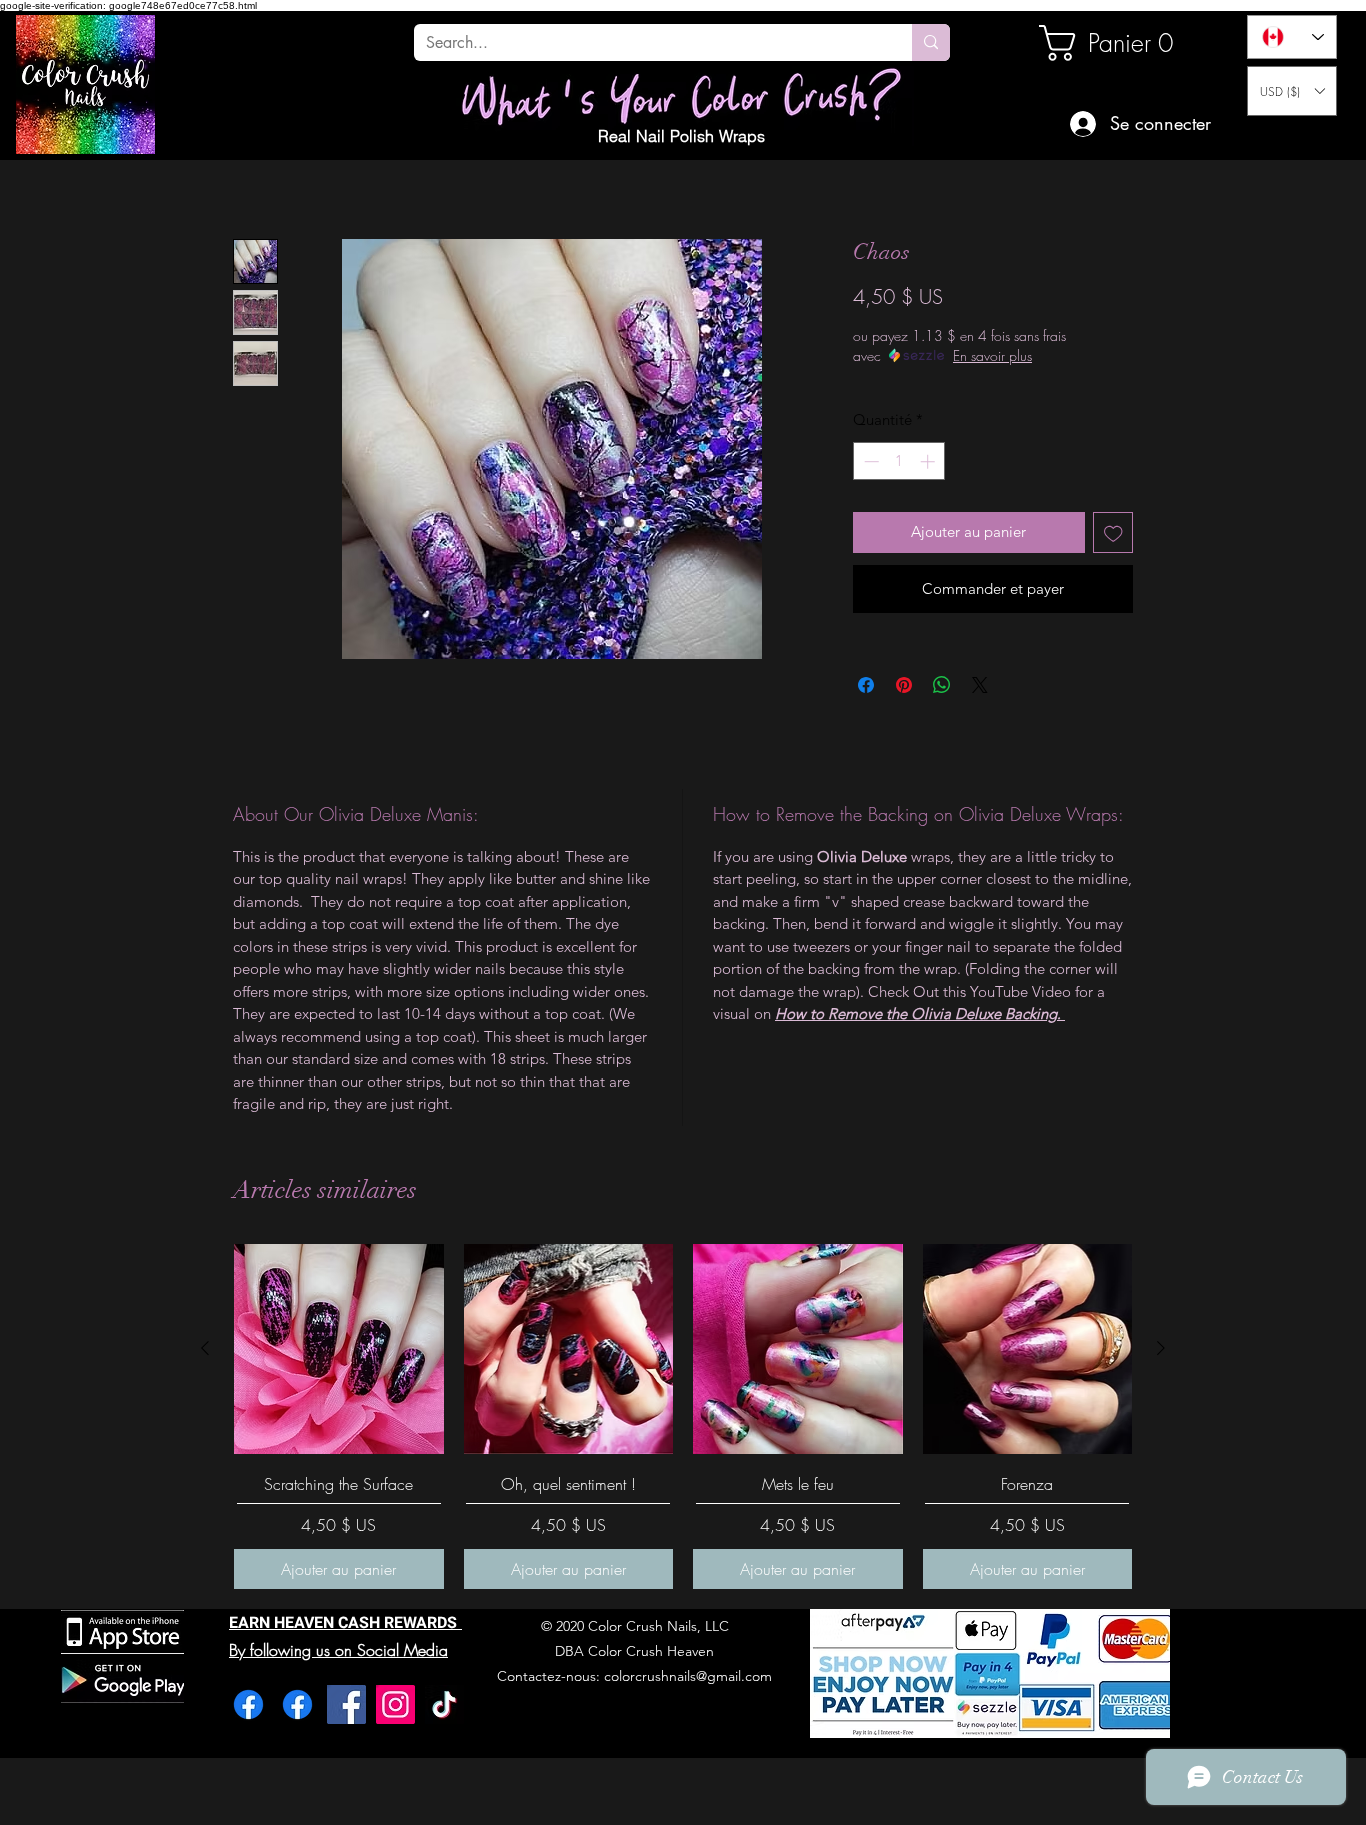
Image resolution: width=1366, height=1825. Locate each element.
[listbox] (1292, 91)
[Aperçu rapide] (339, 1349)
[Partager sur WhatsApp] (942, 685)
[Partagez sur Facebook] (866, 685)
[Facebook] (248, 1704)
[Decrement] (869, 461)
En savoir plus (992, 355)
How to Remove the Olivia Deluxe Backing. (920, 1013)
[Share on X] (980, 685)
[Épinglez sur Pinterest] (904, 685)
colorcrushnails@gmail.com (688, 1676)
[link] (1107, 43)
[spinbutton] (899, 461)
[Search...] (931, 42)
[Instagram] (395, 1704)
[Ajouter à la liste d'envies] (1113, 532)
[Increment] (929, 461)
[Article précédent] (205, 1348)
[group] (683, 1416)
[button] (1292, 91)
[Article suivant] (1161, 1348)
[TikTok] (444, 1704)
